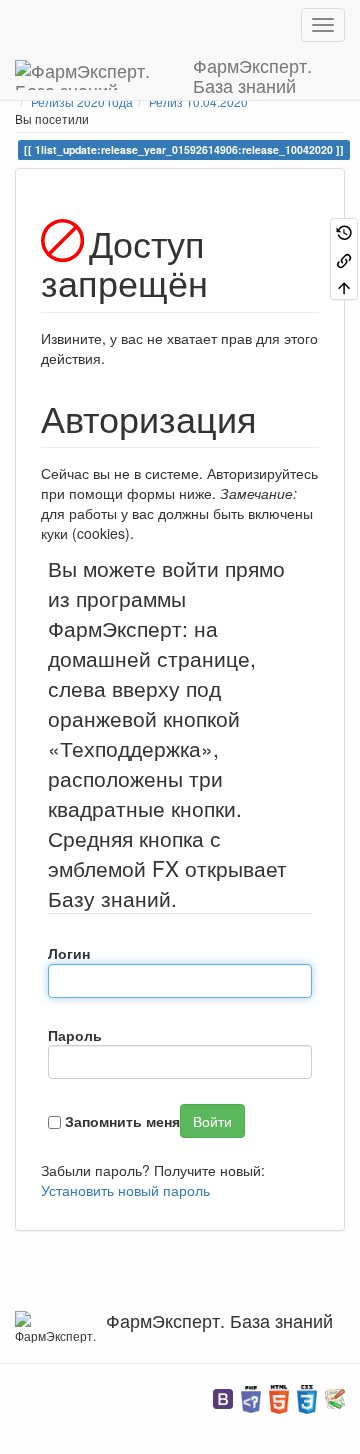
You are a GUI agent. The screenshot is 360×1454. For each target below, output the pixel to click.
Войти (212, 1121)
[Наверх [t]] (344, 286)
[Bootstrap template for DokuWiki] (223, 1397)
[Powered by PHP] (251, 1397)
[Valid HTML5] (279, 1397)
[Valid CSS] (307, 1397)
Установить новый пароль (125, 1190)
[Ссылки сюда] (344, 258)
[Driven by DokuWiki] (335, 1397)
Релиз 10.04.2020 (198, 101)
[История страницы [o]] (344, 231)
